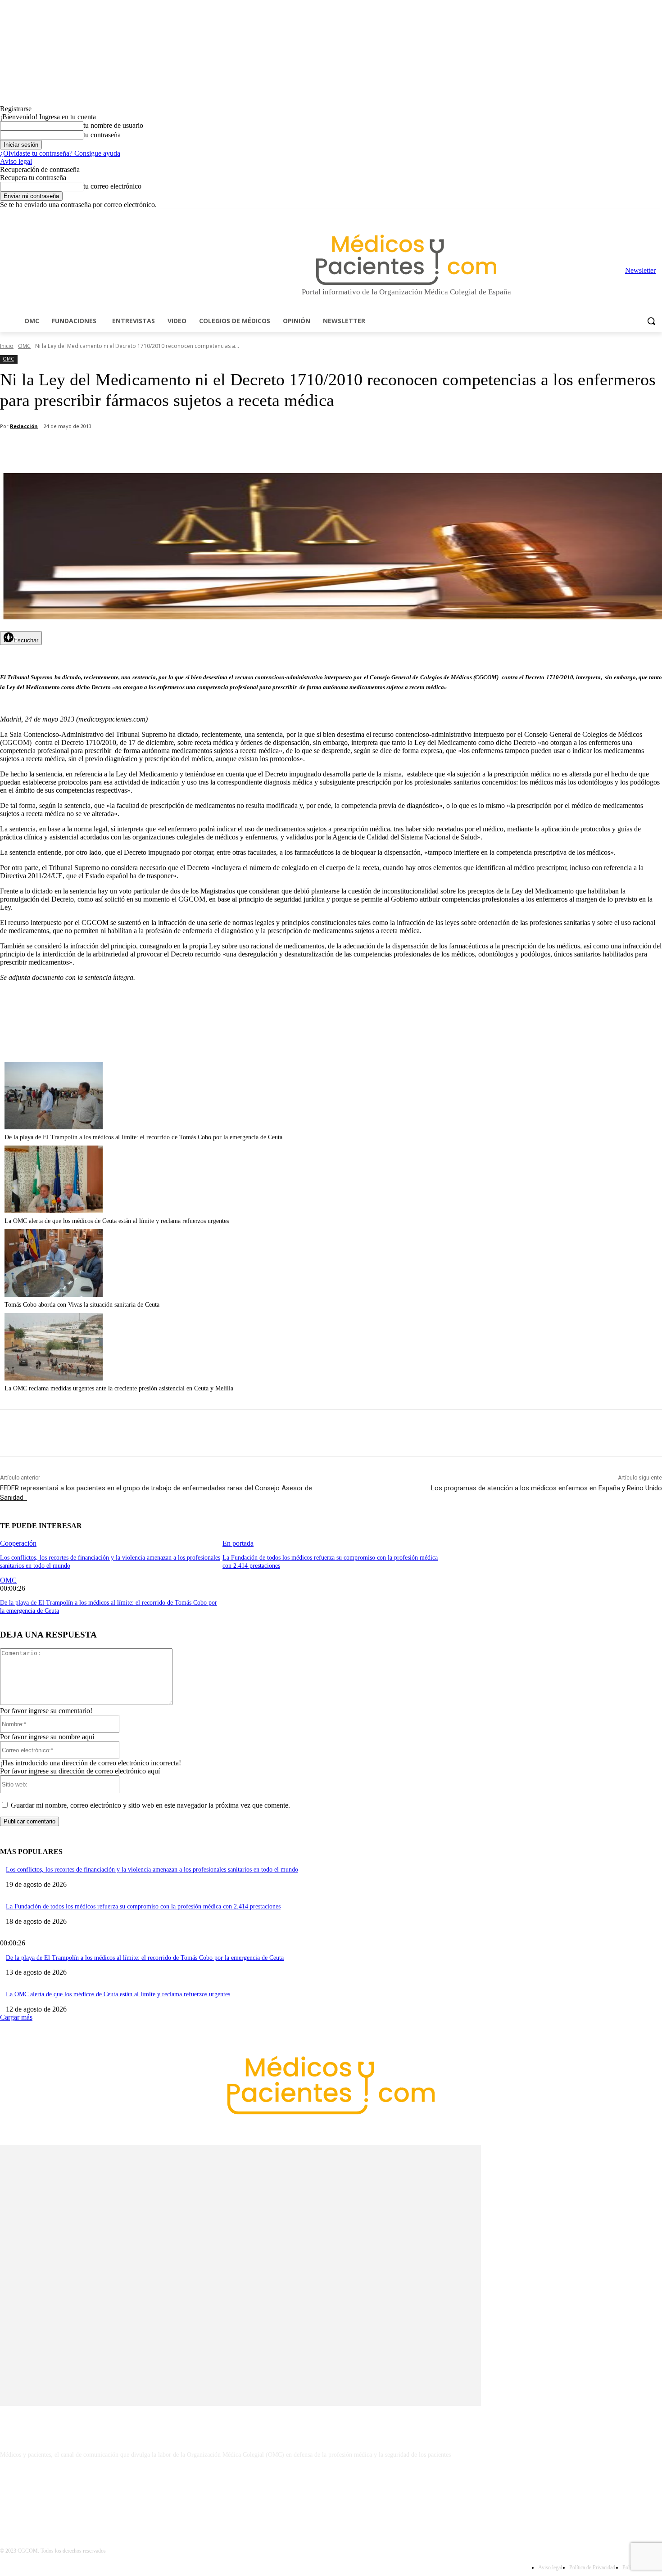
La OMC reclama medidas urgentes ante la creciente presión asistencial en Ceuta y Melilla (119, 1388)
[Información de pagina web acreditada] (331, 2494)
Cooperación (18, 1543)
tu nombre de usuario (113, 125)
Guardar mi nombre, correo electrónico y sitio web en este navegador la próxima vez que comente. (150, 1805)
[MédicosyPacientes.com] (406, 259)
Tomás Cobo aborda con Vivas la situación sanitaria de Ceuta (82, 1305)
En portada (238, 1543)
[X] (644, 215)
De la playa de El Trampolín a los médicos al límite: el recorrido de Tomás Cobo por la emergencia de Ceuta (143, 1137)
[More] (255, 450)
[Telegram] (632, 215)
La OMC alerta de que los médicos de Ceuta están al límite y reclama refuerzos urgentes (117, 1221)
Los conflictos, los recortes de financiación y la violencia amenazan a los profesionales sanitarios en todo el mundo (152, 1870)
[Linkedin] (619, 215)
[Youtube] (657, 215)
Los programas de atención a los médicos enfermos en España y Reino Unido (546, 1488)
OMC (24, 346)
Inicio (7, 346)
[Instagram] (607, 215)
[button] (651, 321)
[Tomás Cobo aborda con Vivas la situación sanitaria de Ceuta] (54, 1294)
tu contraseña (102, 135)
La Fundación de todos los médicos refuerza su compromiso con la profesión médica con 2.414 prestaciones (143, 1906)
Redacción (24, 426)
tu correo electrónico (112, 186)
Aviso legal (16, 161)
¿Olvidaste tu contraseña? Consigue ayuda (60, 153)
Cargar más (16, 2017)
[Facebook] (594, 215)
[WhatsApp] (158, 450)
